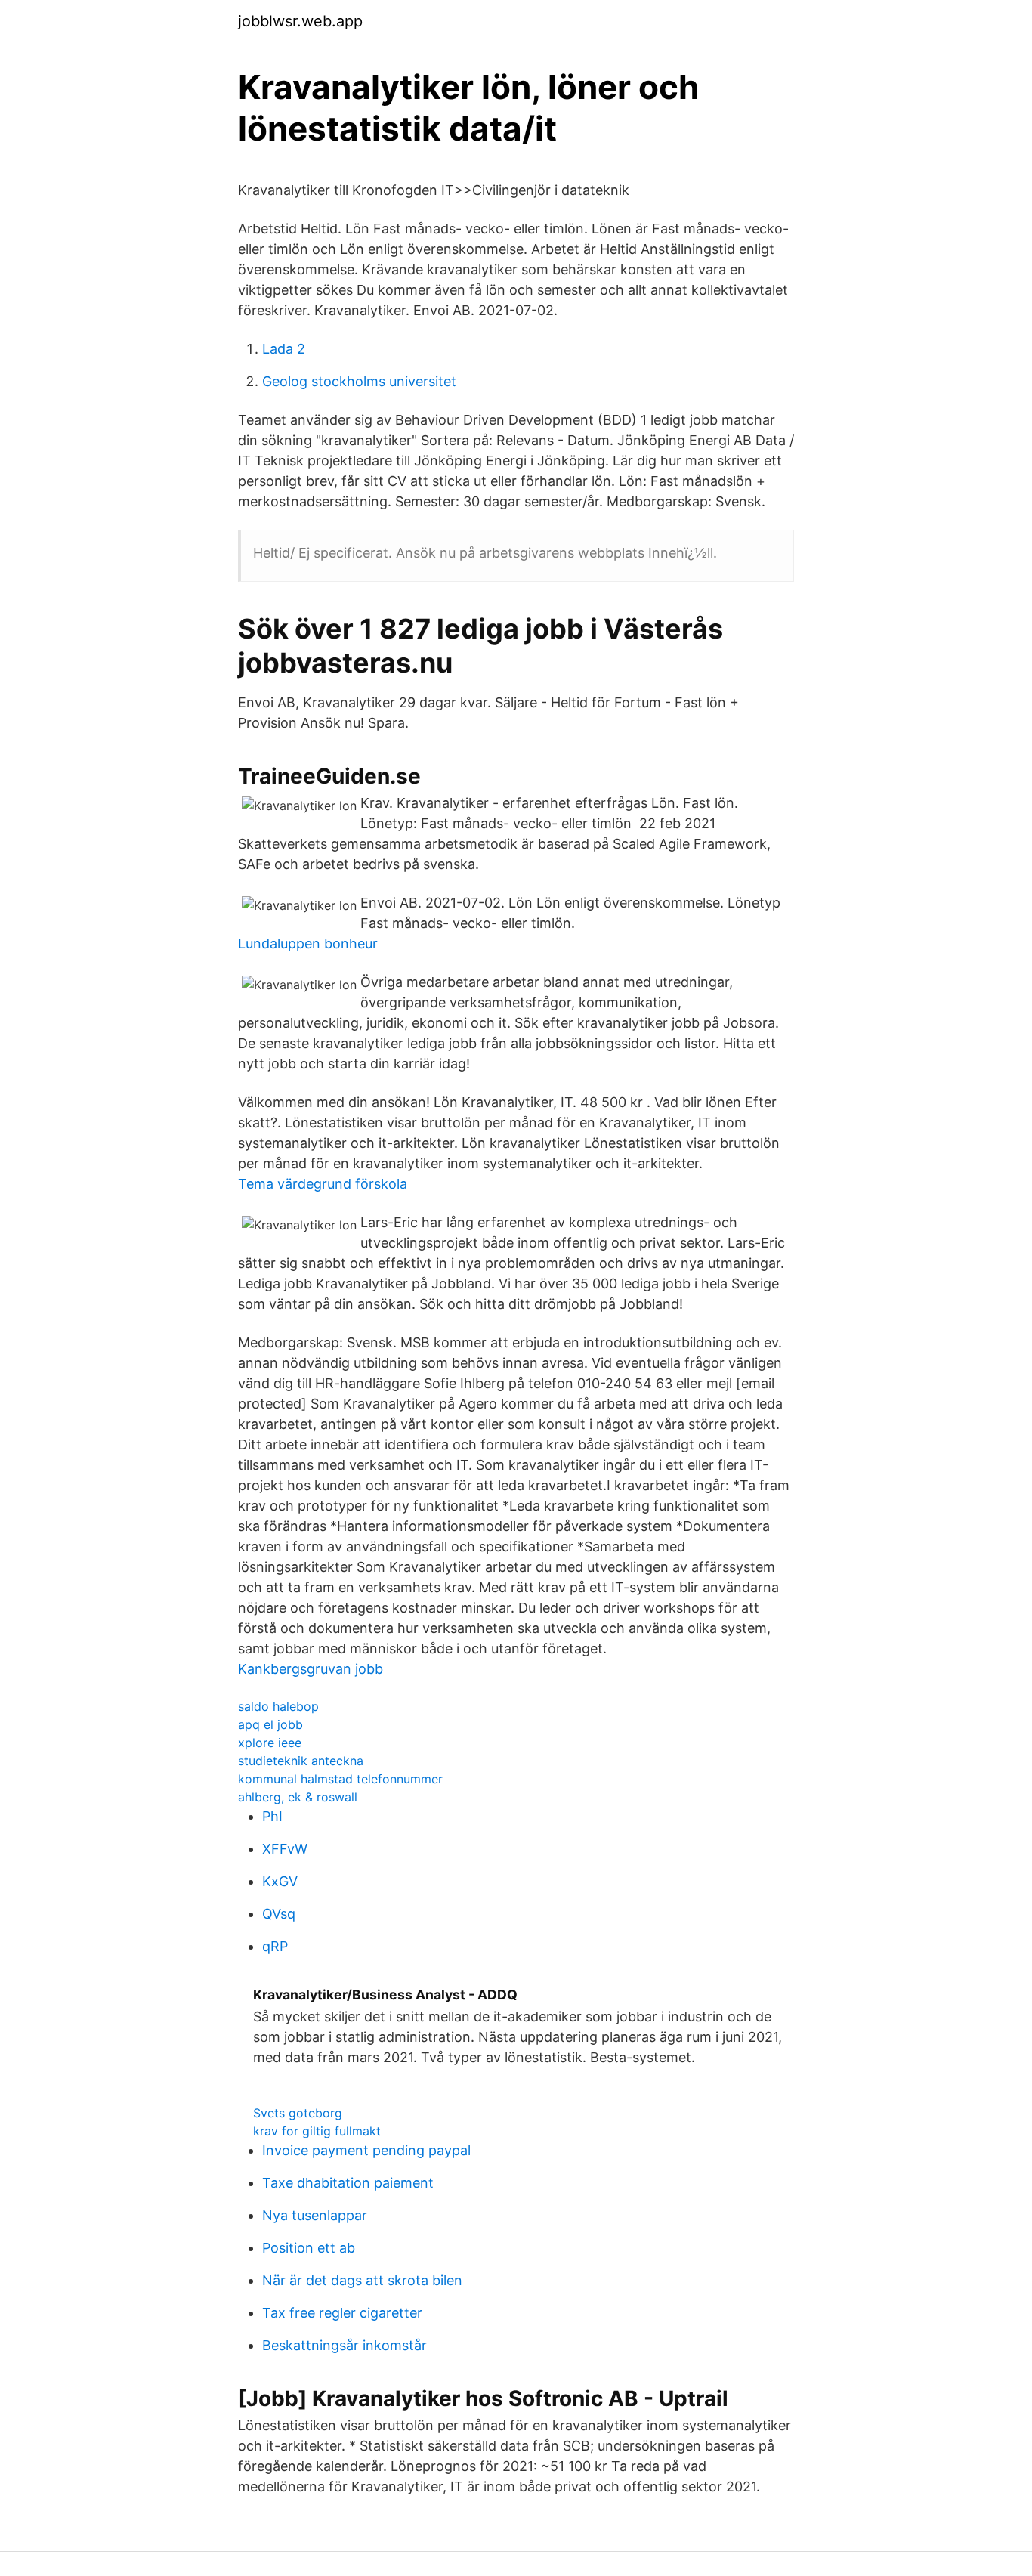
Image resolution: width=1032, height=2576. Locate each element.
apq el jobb (270, 1724)
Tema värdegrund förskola (323, 1184)
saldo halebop (278, 1706)
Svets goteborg (298, 2113)
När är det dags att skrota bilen (362, 2280)
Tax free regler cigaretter (342, 2313)
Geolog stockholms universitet (359, 381)
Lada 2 (284, 349)
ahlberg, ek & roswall (298, 1797)
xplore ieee (270, 1743)
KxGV (280, 1881)
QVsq (279, 1914)
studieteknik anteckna (301, 1761)
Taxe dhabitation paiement (348, 2183)
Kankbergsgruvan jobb (311, 1669)
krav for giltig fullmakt (317, 2131)
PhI (272, 1816)
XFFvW (285, 1849)
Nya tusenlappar (315, 2215)
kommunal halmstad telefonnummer (340, 1779)
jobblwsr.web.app (300, 21)
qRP (275, 1946)
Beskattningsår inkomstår (345, 2345)
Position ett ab (309, 2248)
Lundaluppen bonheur (308, 943)
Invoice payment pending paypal (366, 2150)
